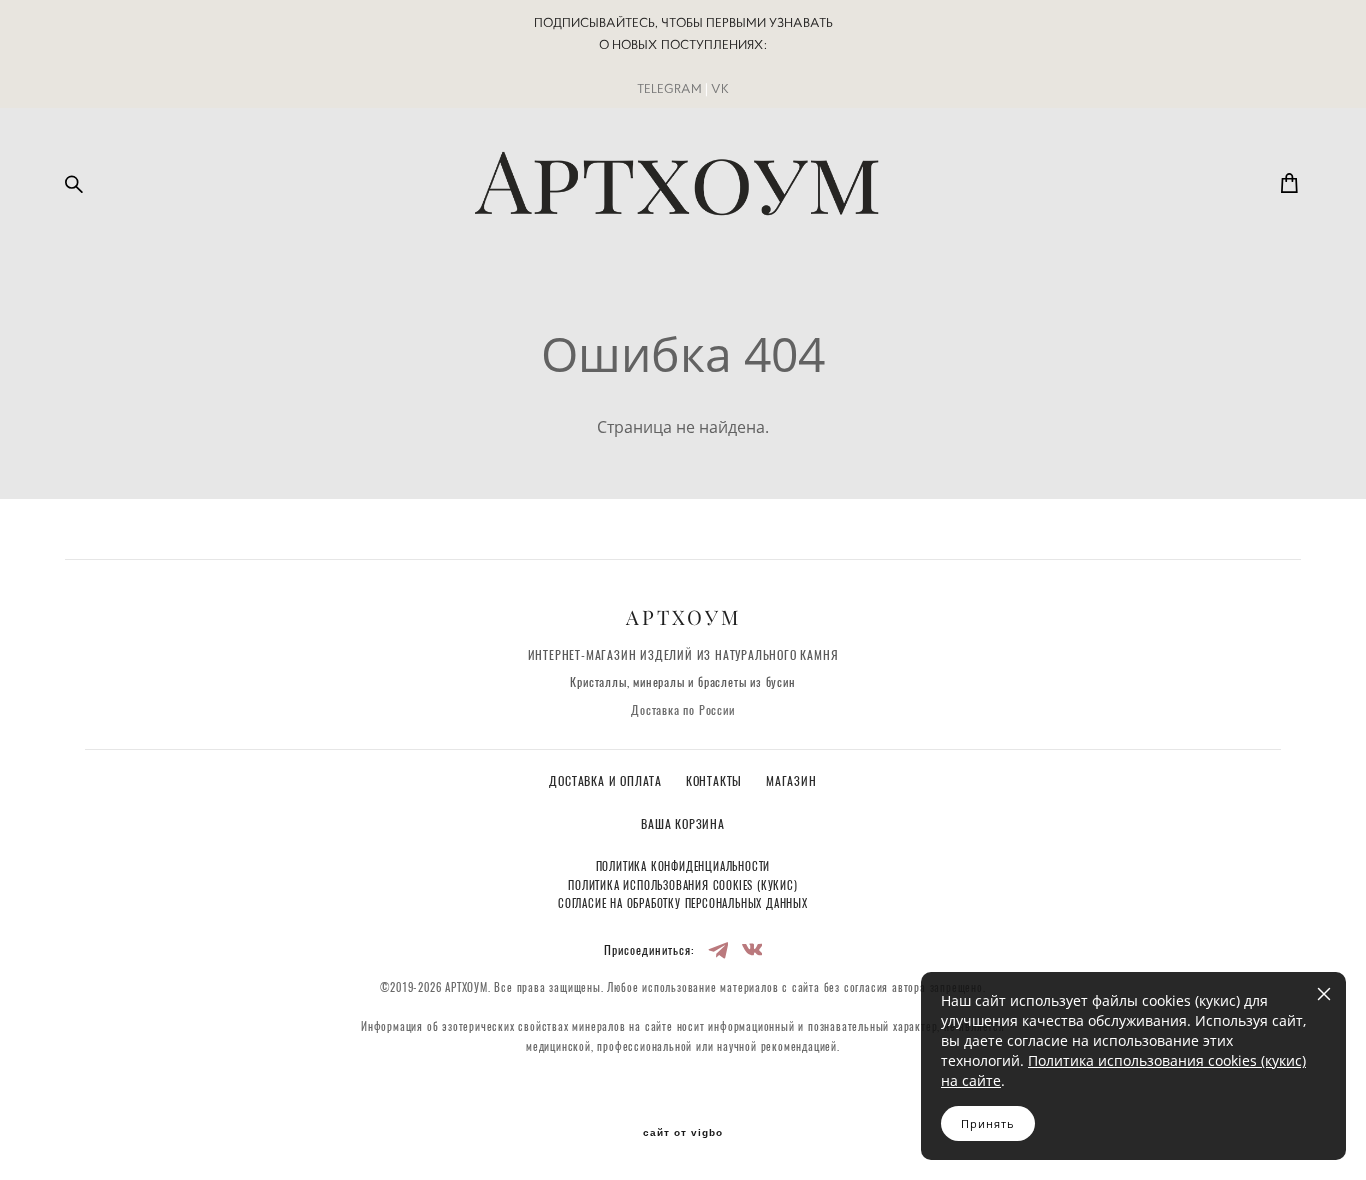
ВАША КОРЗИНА (683, 825)
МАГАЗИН (791, 782)
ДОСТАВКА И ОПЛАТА (607, 782)
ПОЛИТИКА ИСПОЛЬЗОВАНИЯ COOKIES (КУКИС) (682, 886)
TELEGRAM (669, 88)
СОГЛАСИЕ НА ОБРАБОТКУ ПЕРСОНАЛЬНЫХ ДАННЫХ (683, 904)
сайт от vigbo (683, 1133)
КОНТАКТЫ (716, 782)
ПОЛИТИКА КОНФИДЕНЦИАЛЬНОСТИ (683, 867)
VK (720, 88)
